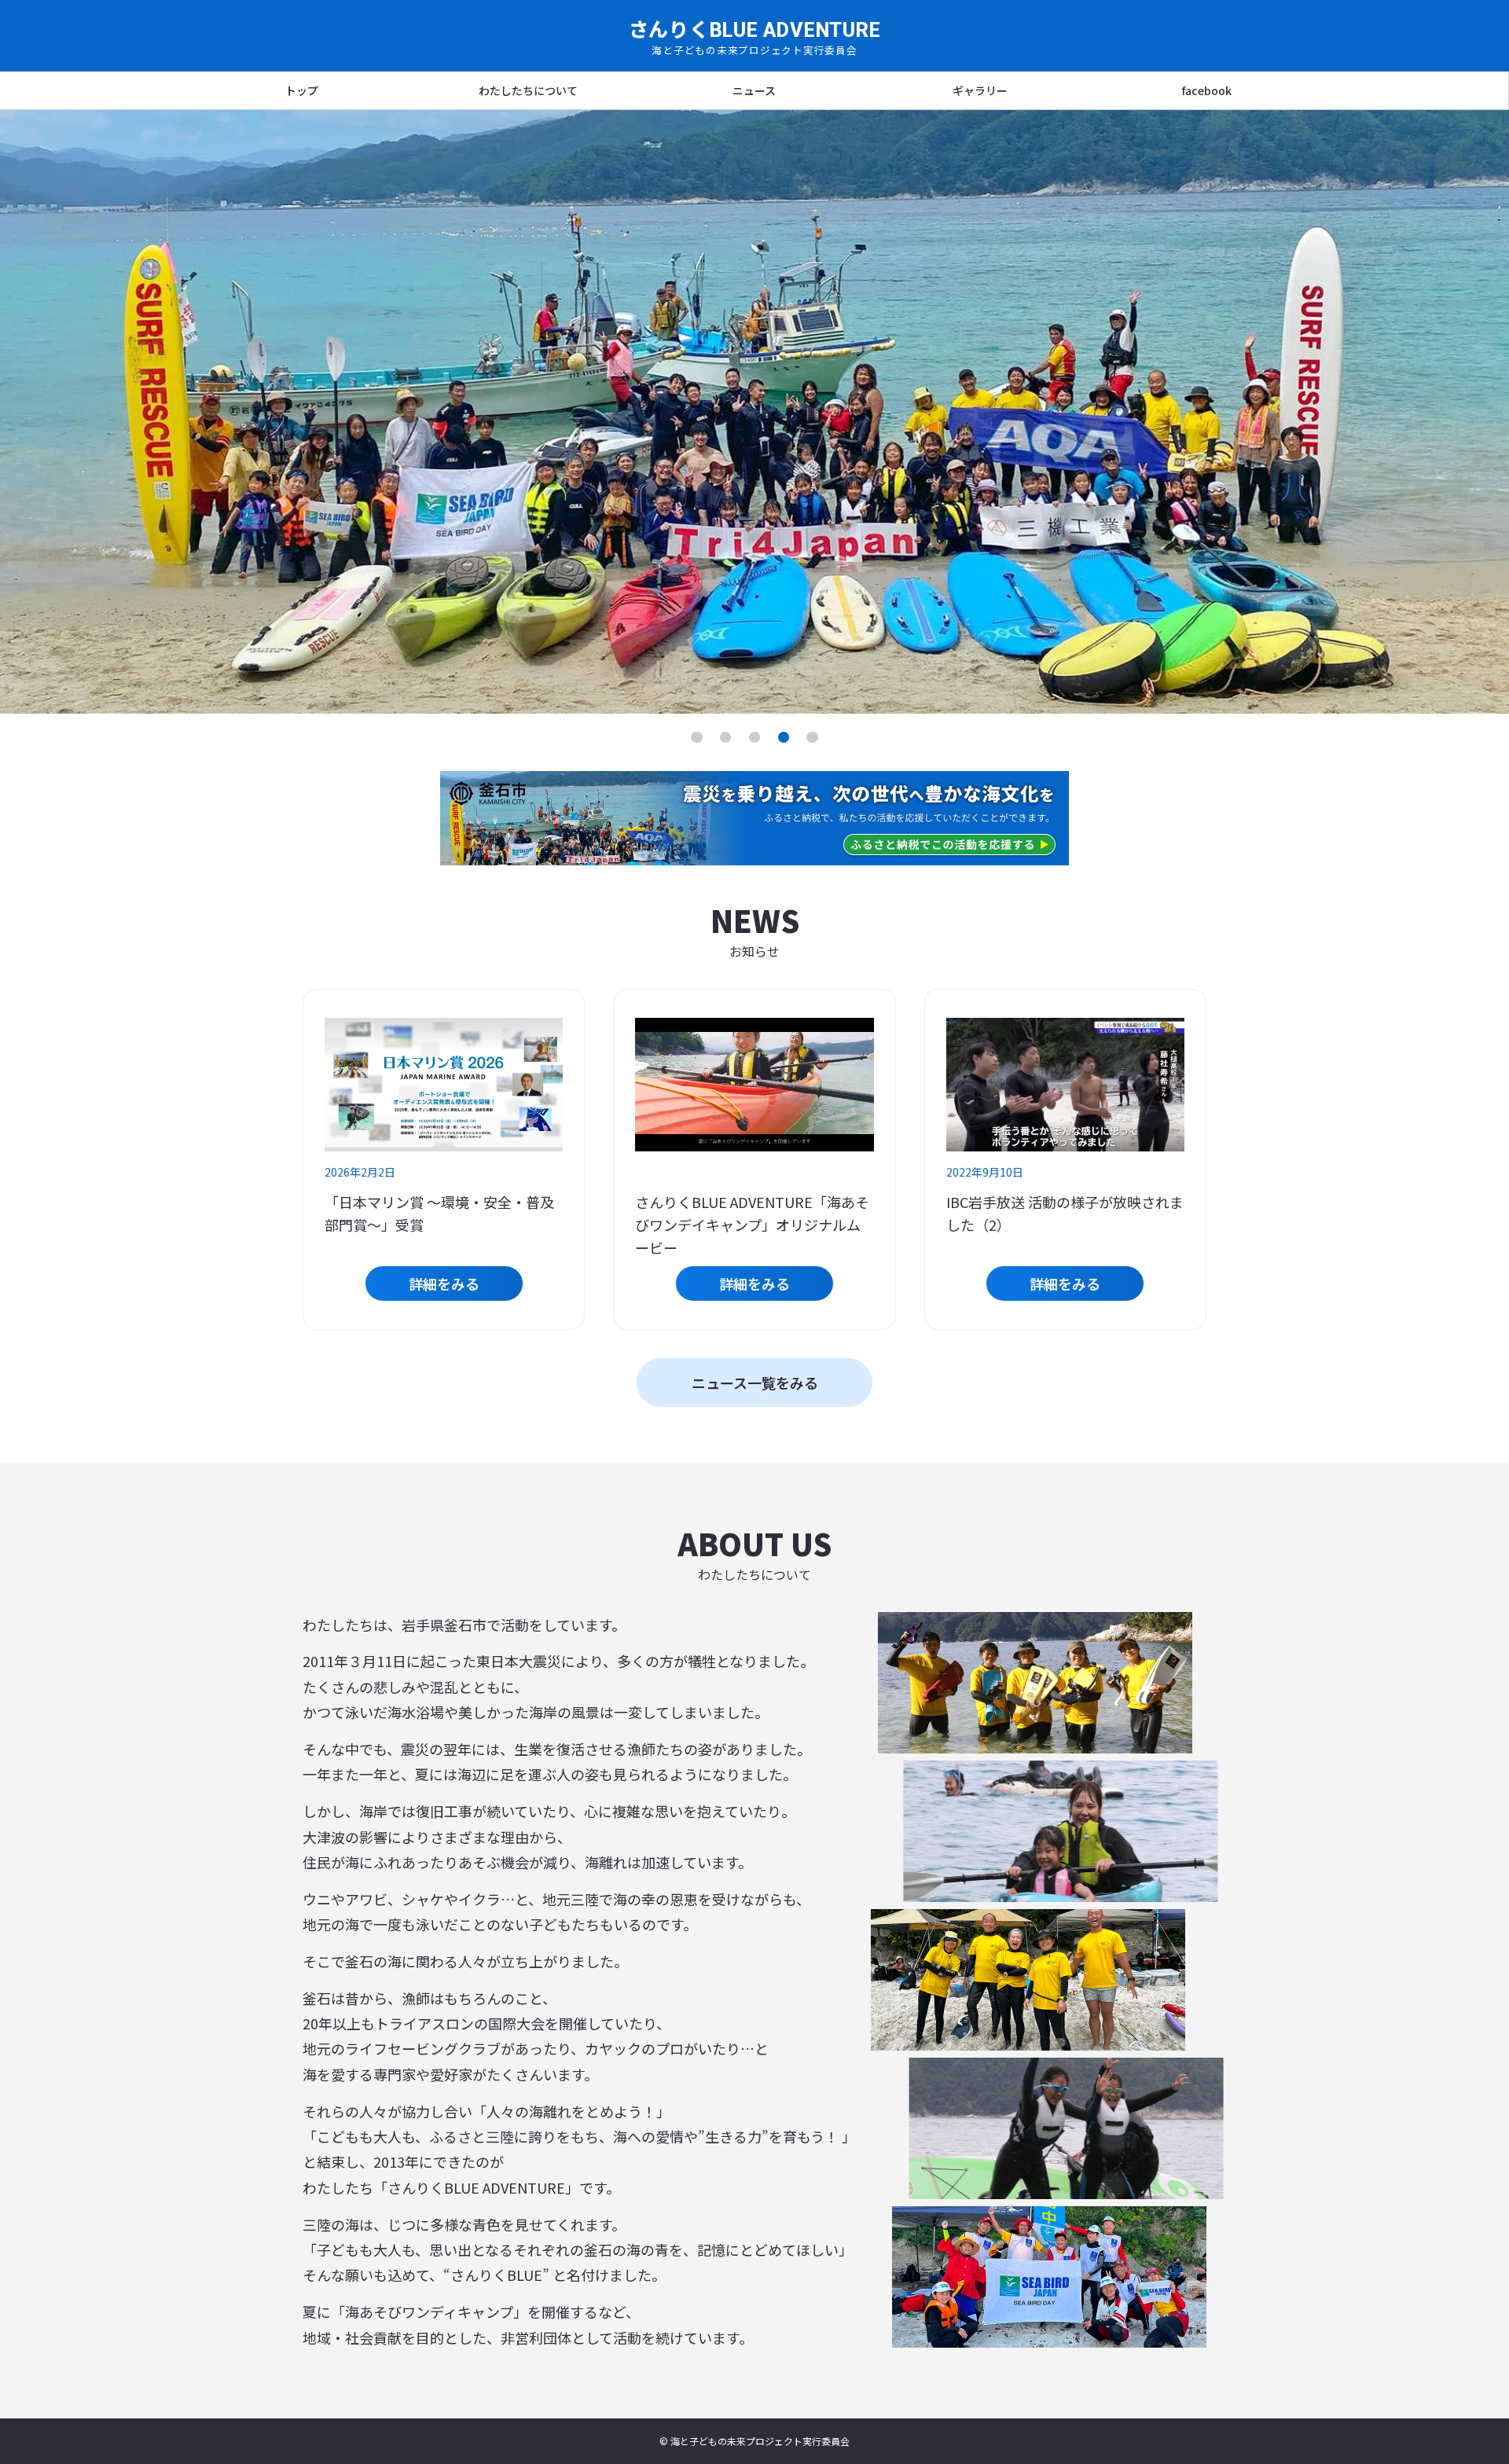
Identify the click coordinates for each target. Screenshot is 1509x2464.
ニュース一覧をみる (755, 1383)
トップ (302, 90)
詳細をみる (444, 1283)
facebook (1207, 90)
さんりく (755, 36)
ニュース (754, 90)
